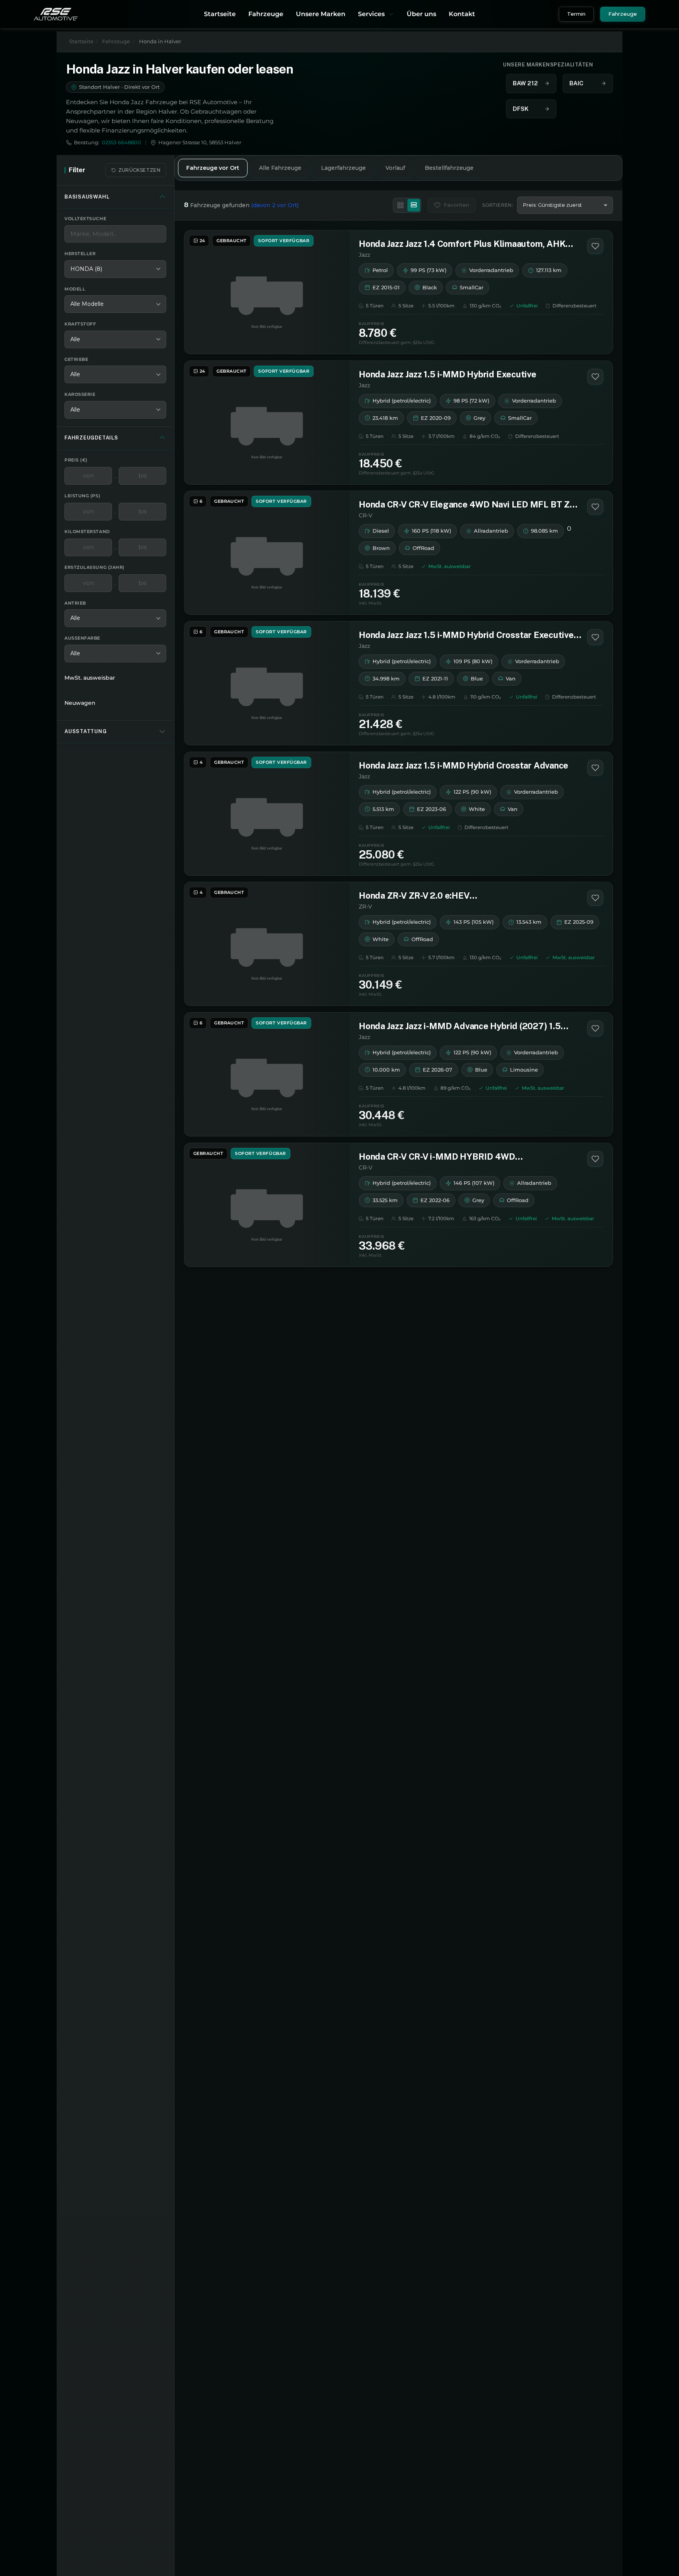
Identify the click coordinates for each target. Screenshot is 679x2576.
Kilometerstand (87, 531)
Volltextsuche (85, 219)
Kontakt (462, 14)
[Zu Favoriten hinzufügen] (595, 246)
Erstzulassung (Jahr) (95, 567)
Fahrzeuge (266, 14)
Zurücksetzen (139, 170)
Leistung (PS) (82, 495)
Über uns (421, 14)
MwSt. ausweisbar (90, 677)
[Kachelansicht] (400, 205)
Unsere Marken (321, 14)
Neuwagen (80, 702)
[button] (376, 14)
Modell (75, 289)
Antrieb (75, 603)
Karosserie (80, 394)
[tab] (213, 168)
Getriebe (76, 359)
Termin (576, 14)
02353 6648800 (121, 142)
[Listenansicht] (414, 205)
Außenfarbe (82, 638)
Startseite (220, 14)
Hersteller (80, 254)
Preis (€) (76, 460)
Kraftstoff (80, 324)
